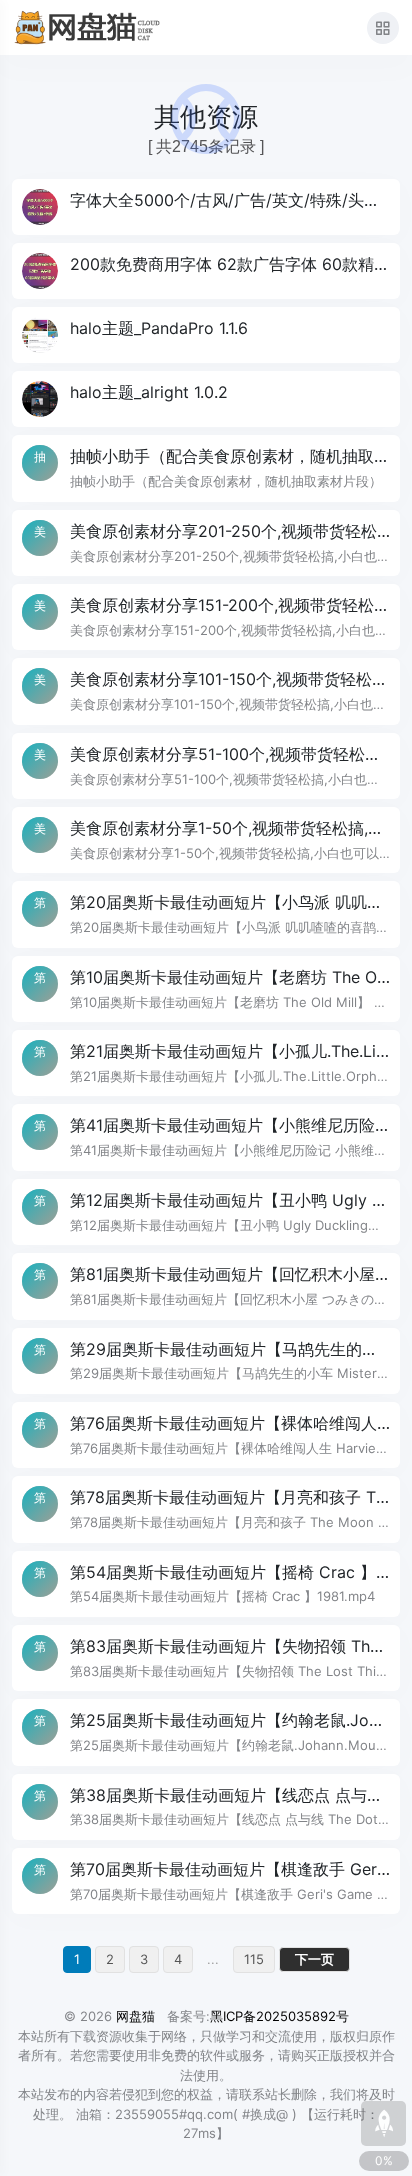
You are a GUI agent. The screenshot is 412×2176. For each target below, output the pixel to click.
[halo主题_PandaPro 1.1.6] (206, 335)
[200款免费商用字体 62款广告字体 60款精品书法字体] (206, 271)
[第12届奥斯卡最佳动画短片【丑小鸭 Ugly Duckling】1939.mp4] (206, 1212)
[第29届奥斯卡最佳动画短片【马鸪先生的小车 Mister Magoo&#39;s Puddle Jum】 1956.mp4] (206, 1361)
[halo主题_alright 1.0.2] (206, 399)
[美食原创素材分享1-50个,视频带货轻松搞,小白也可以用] (206, 840)
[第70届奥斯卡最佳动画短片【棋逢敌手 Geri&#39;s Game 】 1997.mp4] (206, 1881)
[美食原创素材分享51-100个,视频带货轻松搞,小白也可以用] (206, 766)
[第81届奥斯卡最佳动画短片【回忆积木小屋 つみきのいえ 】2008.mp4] (206, 1286)
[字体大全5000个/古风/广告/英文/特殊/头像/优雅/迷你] (206, 207)
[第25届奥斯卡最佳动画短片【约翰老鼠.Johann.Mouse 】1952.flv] (206, 1732)
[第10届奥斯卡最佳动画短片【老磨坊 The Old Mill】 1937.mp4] (206, 989)
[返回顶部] (383, 2123)
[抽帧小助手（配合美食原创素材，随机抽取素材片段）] (206, 468)
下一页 (314, 1959)
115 (254, 1959)
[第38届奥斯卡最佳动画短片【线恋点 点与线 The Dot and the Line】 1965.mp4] (206, 1807)
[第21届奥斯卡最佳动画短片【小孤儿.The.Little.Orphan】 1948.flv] (206, 1063)
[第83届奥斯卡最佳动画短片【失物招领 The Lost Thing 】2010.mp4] (206, 1658)
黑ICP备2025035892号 (279, 2016)
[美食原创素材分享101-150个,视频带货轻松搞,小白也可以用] (206, 691)
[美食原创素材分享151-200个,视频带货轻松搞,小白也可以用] (206, 617)
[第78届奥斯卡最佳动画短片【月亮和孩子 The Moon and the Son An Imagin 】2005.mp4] (206, 1509)
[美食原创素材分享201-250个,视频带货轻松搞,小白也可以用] (206, 543)
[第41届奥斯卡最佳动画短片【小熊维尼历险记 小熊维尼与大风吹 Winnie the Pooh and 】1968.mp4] (206, 1137)
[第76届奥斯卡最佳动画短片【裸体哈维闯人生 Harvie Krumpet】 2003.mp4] (206, 1435)
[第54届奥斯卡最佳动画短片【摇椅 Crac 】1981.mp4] (206, 1584)
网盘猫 (135, 2016)
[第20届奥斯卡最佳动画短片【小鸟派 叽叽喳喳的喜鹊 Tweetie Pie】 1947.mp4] (206, 914)
